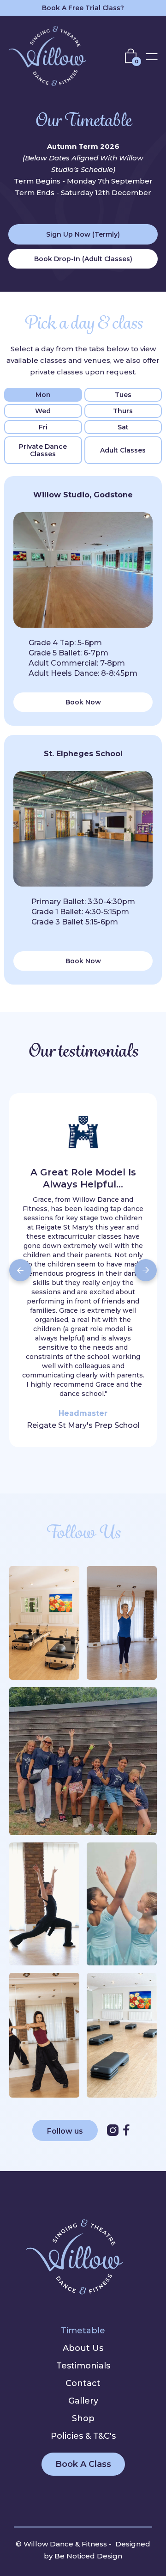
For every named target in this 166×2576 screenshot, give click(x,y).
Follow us (65, 2131)
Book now (83, 702)
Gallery (83, 2401)
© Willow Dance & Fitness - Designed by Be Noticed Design (83, 2550)
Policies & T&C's (83, 2436)
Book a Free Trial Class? (83, 8)
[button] (133, 56)
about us (83, 2348)
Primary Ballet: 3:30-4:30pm (83, 902)
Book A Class (83, 2464)
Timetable (83, 2331)
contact (83, 2383)
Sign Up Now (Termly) (83, 234)
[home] (54, 56)
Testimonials (83, 2366)
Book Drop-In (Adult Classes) (83, 259)
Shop (83, 2418)
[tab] (43, 395)
